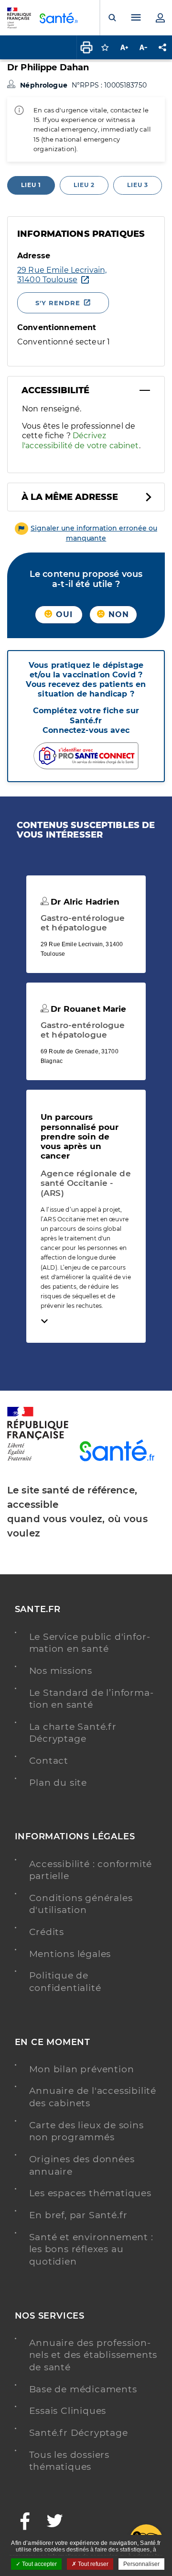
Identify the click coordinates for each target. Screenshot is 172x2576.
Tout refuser (92, 2564)
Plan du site (58, 1783)
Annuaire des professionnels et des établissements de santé (93, 2355)
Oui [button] (63, 614)
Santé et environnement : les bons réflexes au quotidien (91, 2249)
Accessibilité (55, 390)
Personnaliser (141, 2564)
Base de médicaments (83, 2389)
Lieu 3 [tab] (138, 185)
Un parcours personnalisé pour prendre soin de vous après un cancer (80, 1136)
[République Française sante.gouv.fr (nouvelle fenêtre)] (38, 1459)
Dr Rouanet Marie (87, 1009)
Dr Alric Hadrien (84, 902)
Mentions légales (70, 1954)
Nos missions (61, 1671)
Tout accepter (39, 2564)
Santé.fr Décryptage (79, 2433)
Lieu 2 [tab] (84, 185)
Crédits (47, 1932)
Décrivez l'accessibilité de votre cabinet (81, 440)
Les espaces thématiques (90, 2193)
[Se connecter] (160, 18)
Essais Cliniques (68, 2411)
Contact (49, 1761)
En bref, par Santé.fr (79, 2215)
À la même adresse (70, 497)
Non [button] (118, 614)
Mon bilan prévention (82, 2069)
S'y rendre (58, 303)
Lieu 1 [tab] (31, 185)
